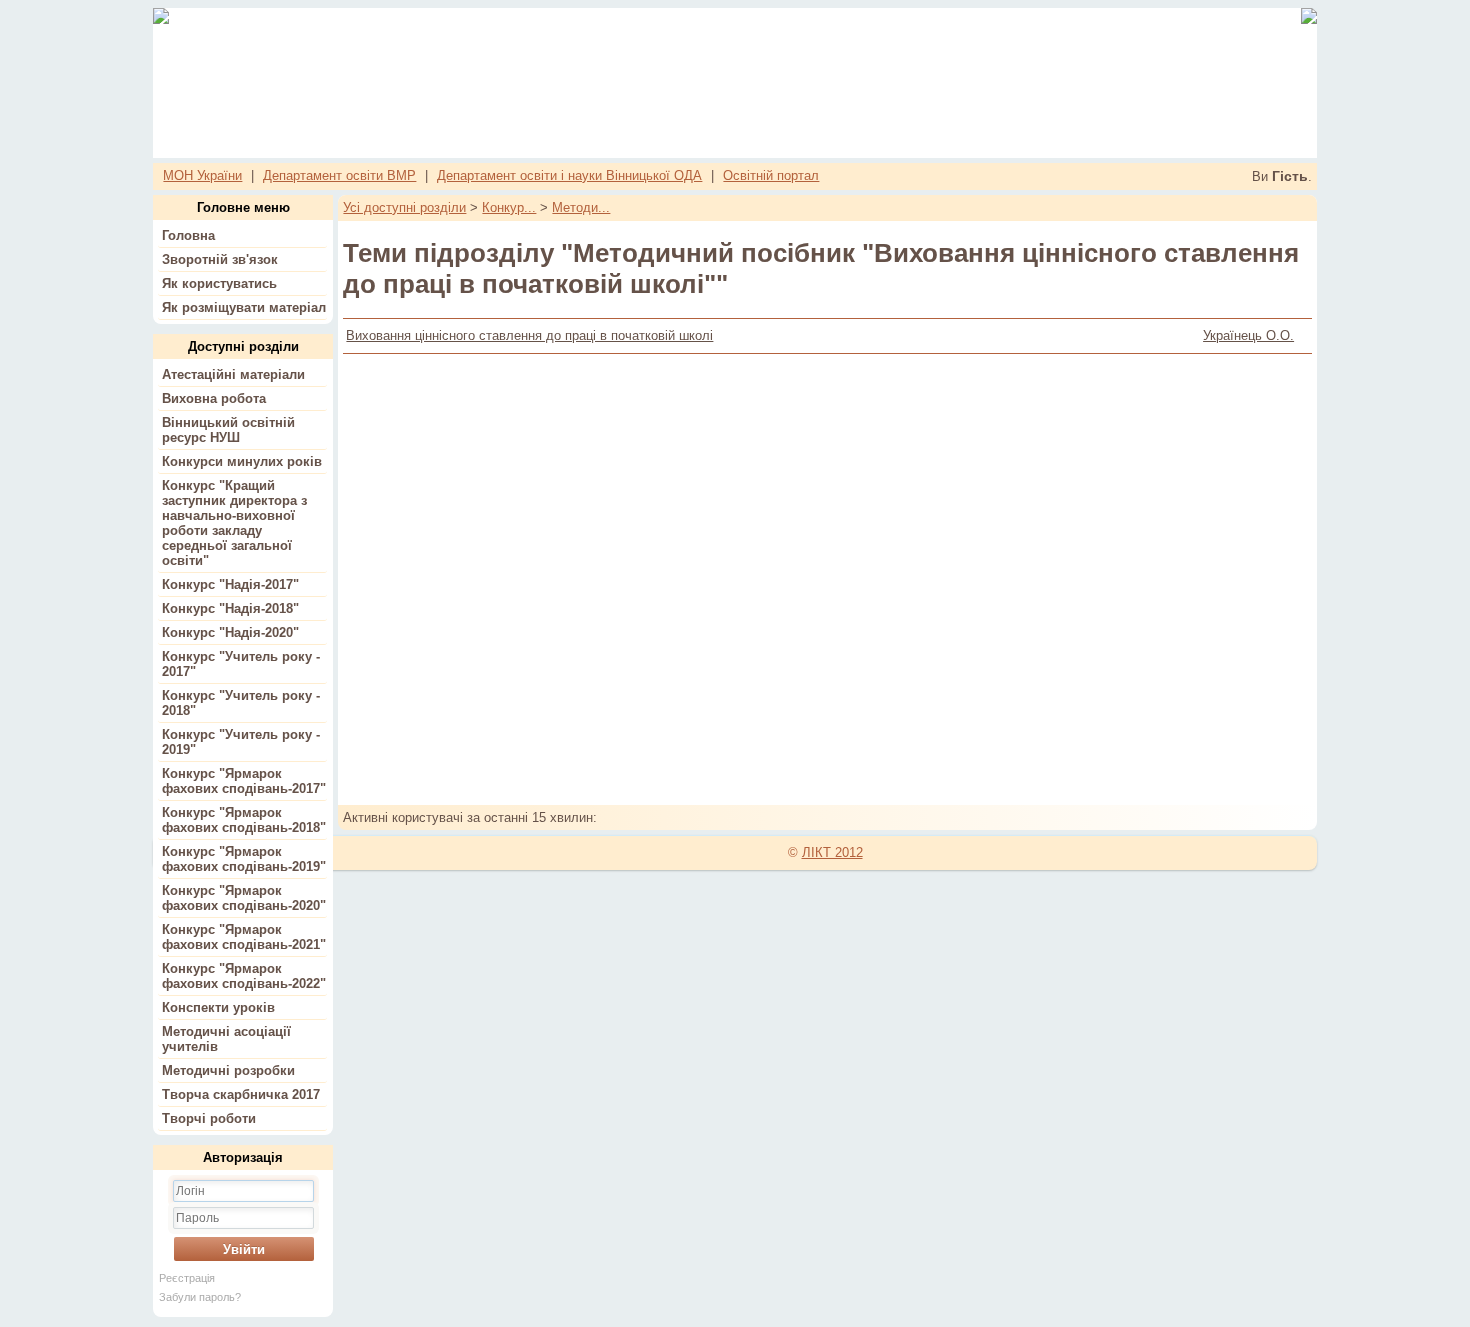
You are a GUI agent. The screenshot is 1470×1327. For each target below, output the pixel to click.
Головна (188, 235)
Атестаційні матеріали (233, 374)
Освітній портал (771, 175)
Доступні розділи (243, 346)
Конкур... (509, 207)
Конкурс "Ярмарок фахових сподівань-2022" (244, 976)
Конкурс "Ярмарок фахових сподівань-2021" (244, 937)
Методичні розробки (228, 1070)
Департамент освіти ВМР (339, 175)
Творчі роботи (209, 1118)
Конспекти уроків (218, 1007)
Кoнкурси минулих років (242, 461)
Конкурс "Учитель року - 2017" (241, 664)
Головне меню (243, 207)
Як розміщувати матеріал (244, 307)
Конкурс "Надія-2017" (230, 584)
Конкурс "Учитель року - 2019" (241, 742)
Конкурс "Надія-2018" (230, 608)
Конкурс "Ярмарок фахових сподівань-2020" (244, 898)
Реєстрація (187, 1278)
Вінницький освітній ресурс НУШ (228, 430)
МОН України (202, 175)
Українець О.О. (1248, 335)
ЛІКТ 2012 (832, 852)
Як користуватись (219, 283)
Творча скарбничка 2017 (241, 1094)
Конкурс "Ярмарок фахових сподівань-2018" (244, 820)
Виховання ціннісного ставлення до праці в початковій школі (529, 335)
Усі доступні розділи (404, 207)
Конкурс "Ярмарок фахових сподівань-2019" (244, 859)
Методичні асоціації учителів (226, 1039)
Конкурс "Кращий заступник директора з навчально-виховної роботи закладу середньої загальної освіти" (234, 523)
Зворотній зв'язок (220, 259)
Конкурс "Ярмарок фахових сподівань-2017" (244, 781)
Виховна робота (214, 398)
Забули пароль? (200, 1297)
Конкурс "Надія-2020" (230, 632)
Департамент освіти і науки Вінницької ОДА (569, 175)
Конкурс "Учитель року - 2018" (241, 703)
